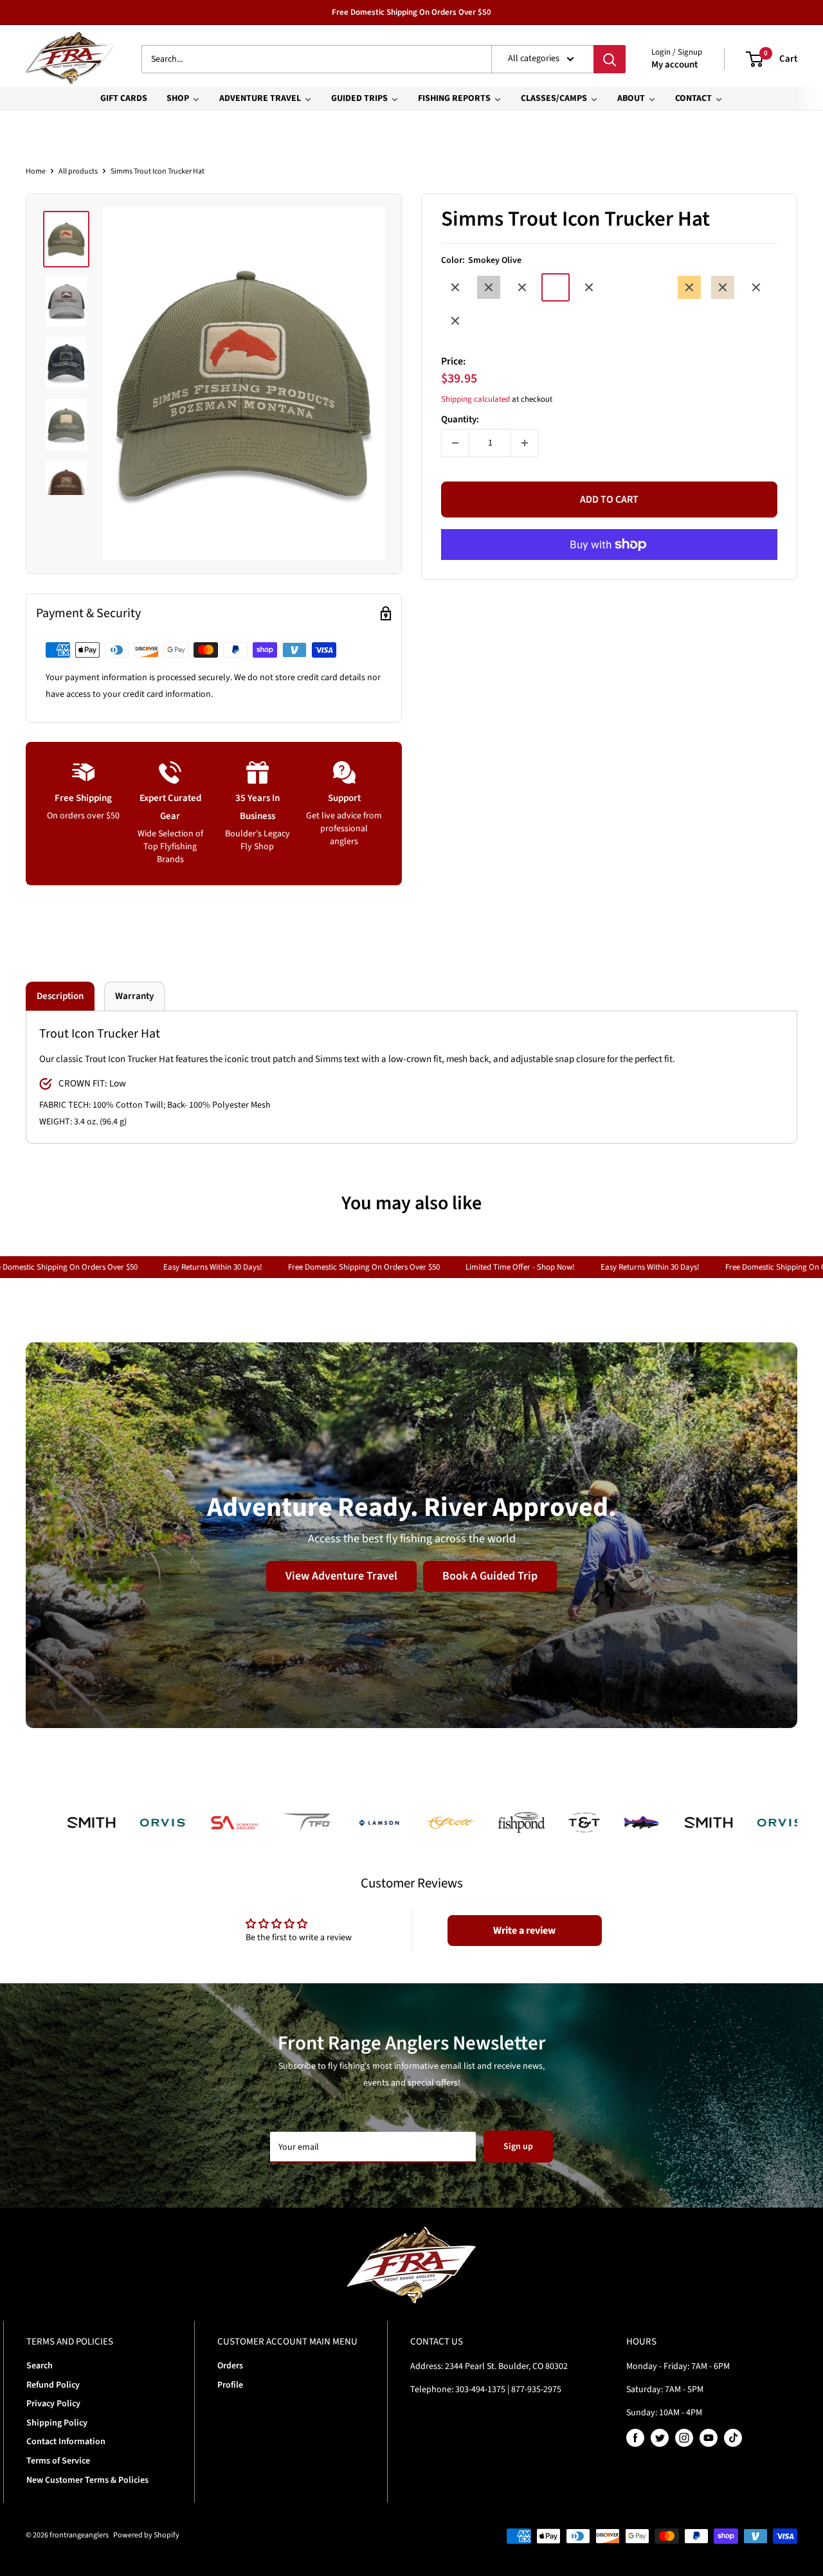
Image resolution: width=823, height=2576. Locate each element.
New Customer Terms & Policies (87, 2480)
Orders (230, 2366)
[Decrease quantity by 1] (455, 443)
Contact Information (66, 2442)
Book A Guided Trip (490, 1576)
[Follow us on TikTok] (733, 2438)
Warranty (134, 996)
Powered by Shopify (146, 2535)
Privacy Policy (53, 2404)
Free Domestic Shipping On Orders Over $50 (411, 12)
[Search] (610, 59)
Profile (230, 2385)
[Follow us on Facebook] (635, 2438)
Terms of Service (58, 2461)
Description (60, 996)
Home (36, 171)
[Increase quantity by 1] (525, 443)
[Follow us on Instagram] (684, 2438)
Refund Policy (53, 2385)
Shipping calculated (475, 399)
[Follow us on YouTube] (709, 2438)
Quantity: (460, 419)
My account (674, 65)
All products (78, 171)
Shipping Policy (57, 2423)
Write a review (524, 1931)
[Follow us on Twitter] (660, 2438)
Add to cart (609, 500)
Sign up (518, 2147)
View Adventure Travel (341, 1576)
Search (40, 2366)
